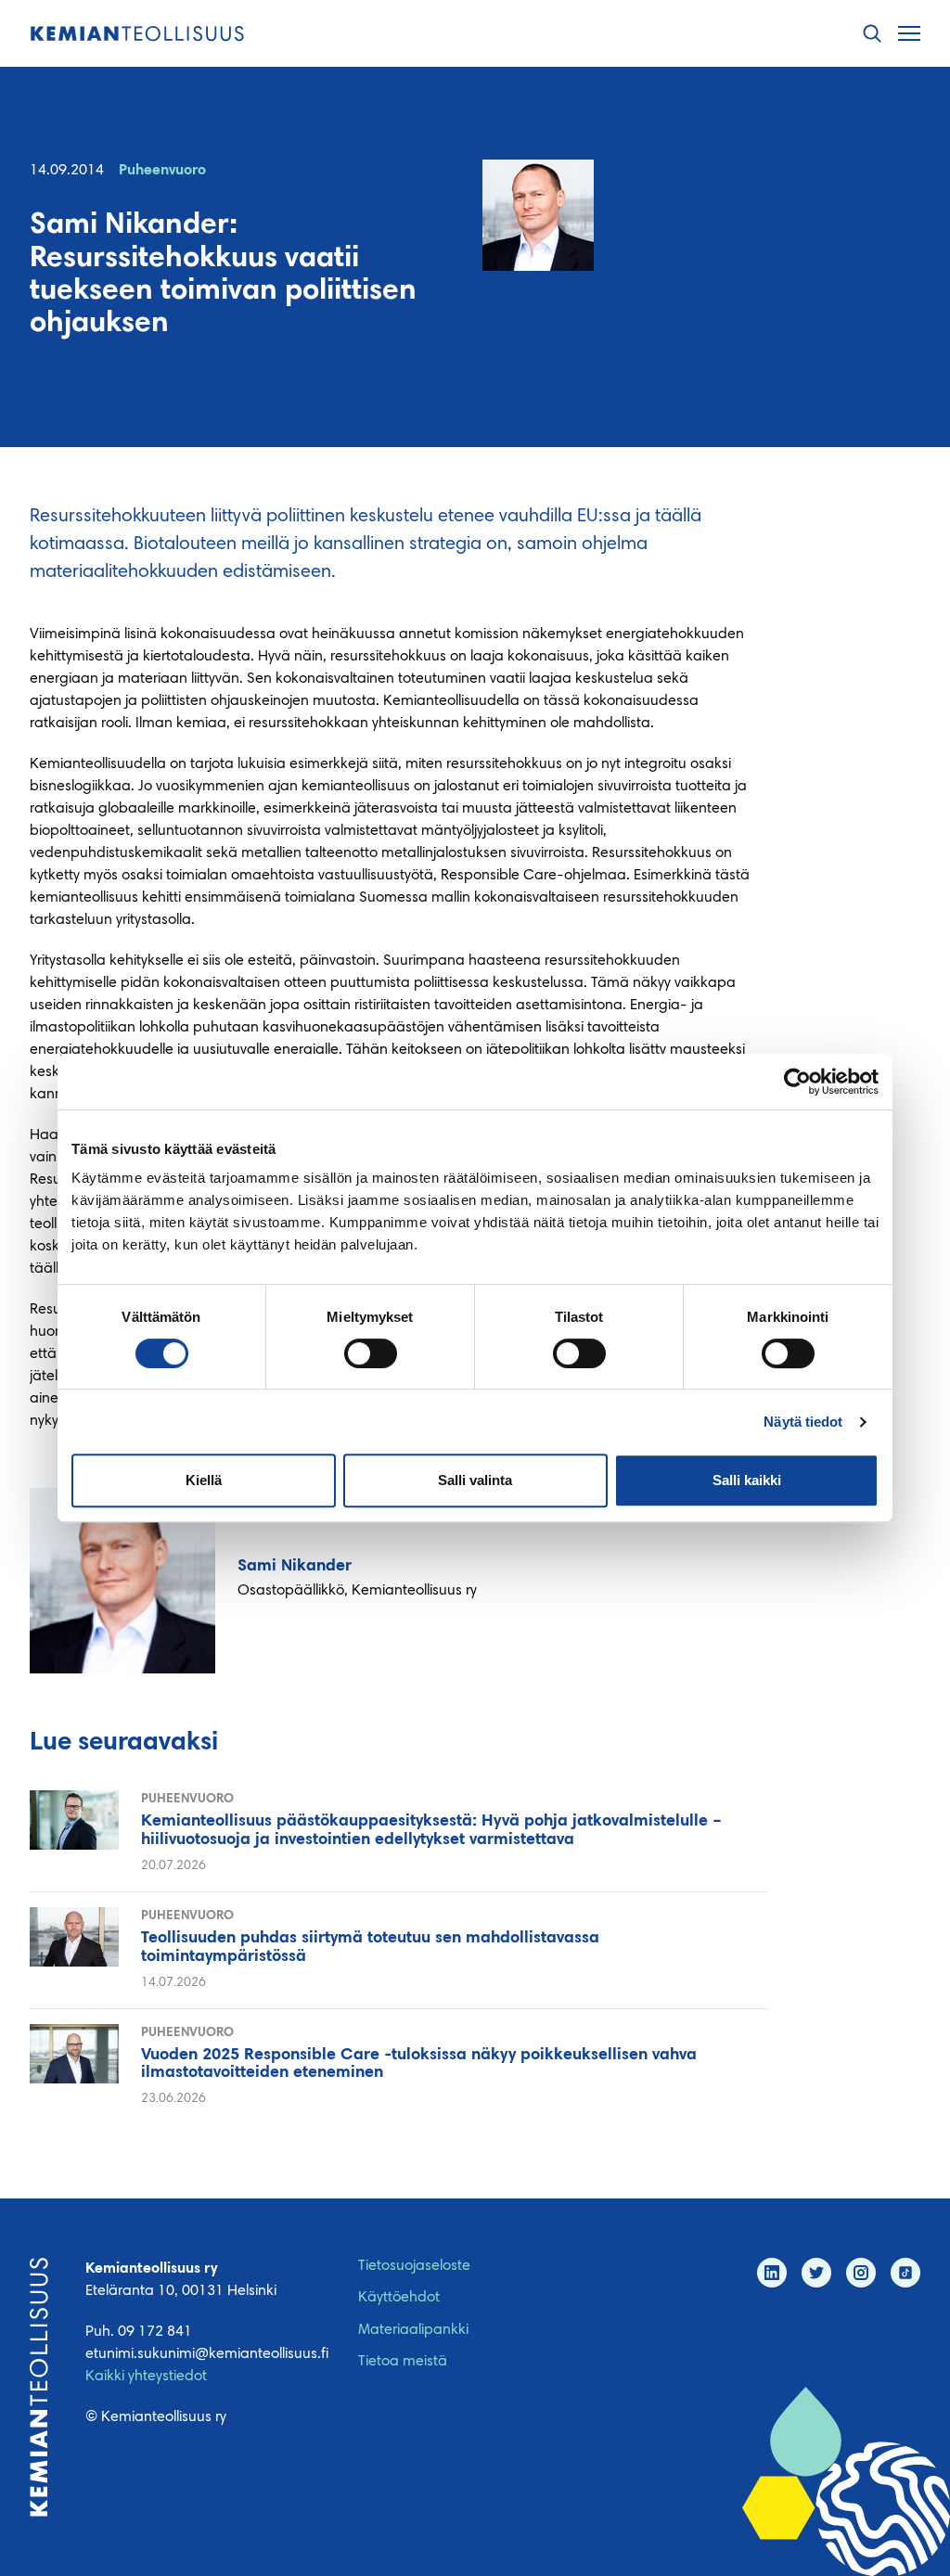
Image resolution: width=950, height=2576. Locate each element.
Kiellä (204, 1480)
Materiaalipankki (413, 2330)
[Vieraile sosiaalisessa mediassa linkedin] (772, 2273)
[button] (872, 34)
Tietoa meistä (403, 2362)
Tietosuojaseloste (414, 2266)
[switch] (371, 1353)
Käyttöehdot (399, 2298)
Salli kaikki (747, 1480)
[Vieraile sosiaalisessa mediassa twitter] (816, 2273)
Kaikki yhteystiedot (146, 2377)
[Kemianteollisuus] (137, 34)
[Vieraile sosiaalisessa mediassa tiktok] (905, 2273)
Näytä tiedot (803, 1422)
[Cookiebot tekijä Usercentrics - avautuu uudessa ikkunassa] (797, 1082)
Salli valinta (475, 1480)
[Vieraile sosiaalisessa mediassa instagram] (861, 2273)
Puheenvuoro (162, 171)
